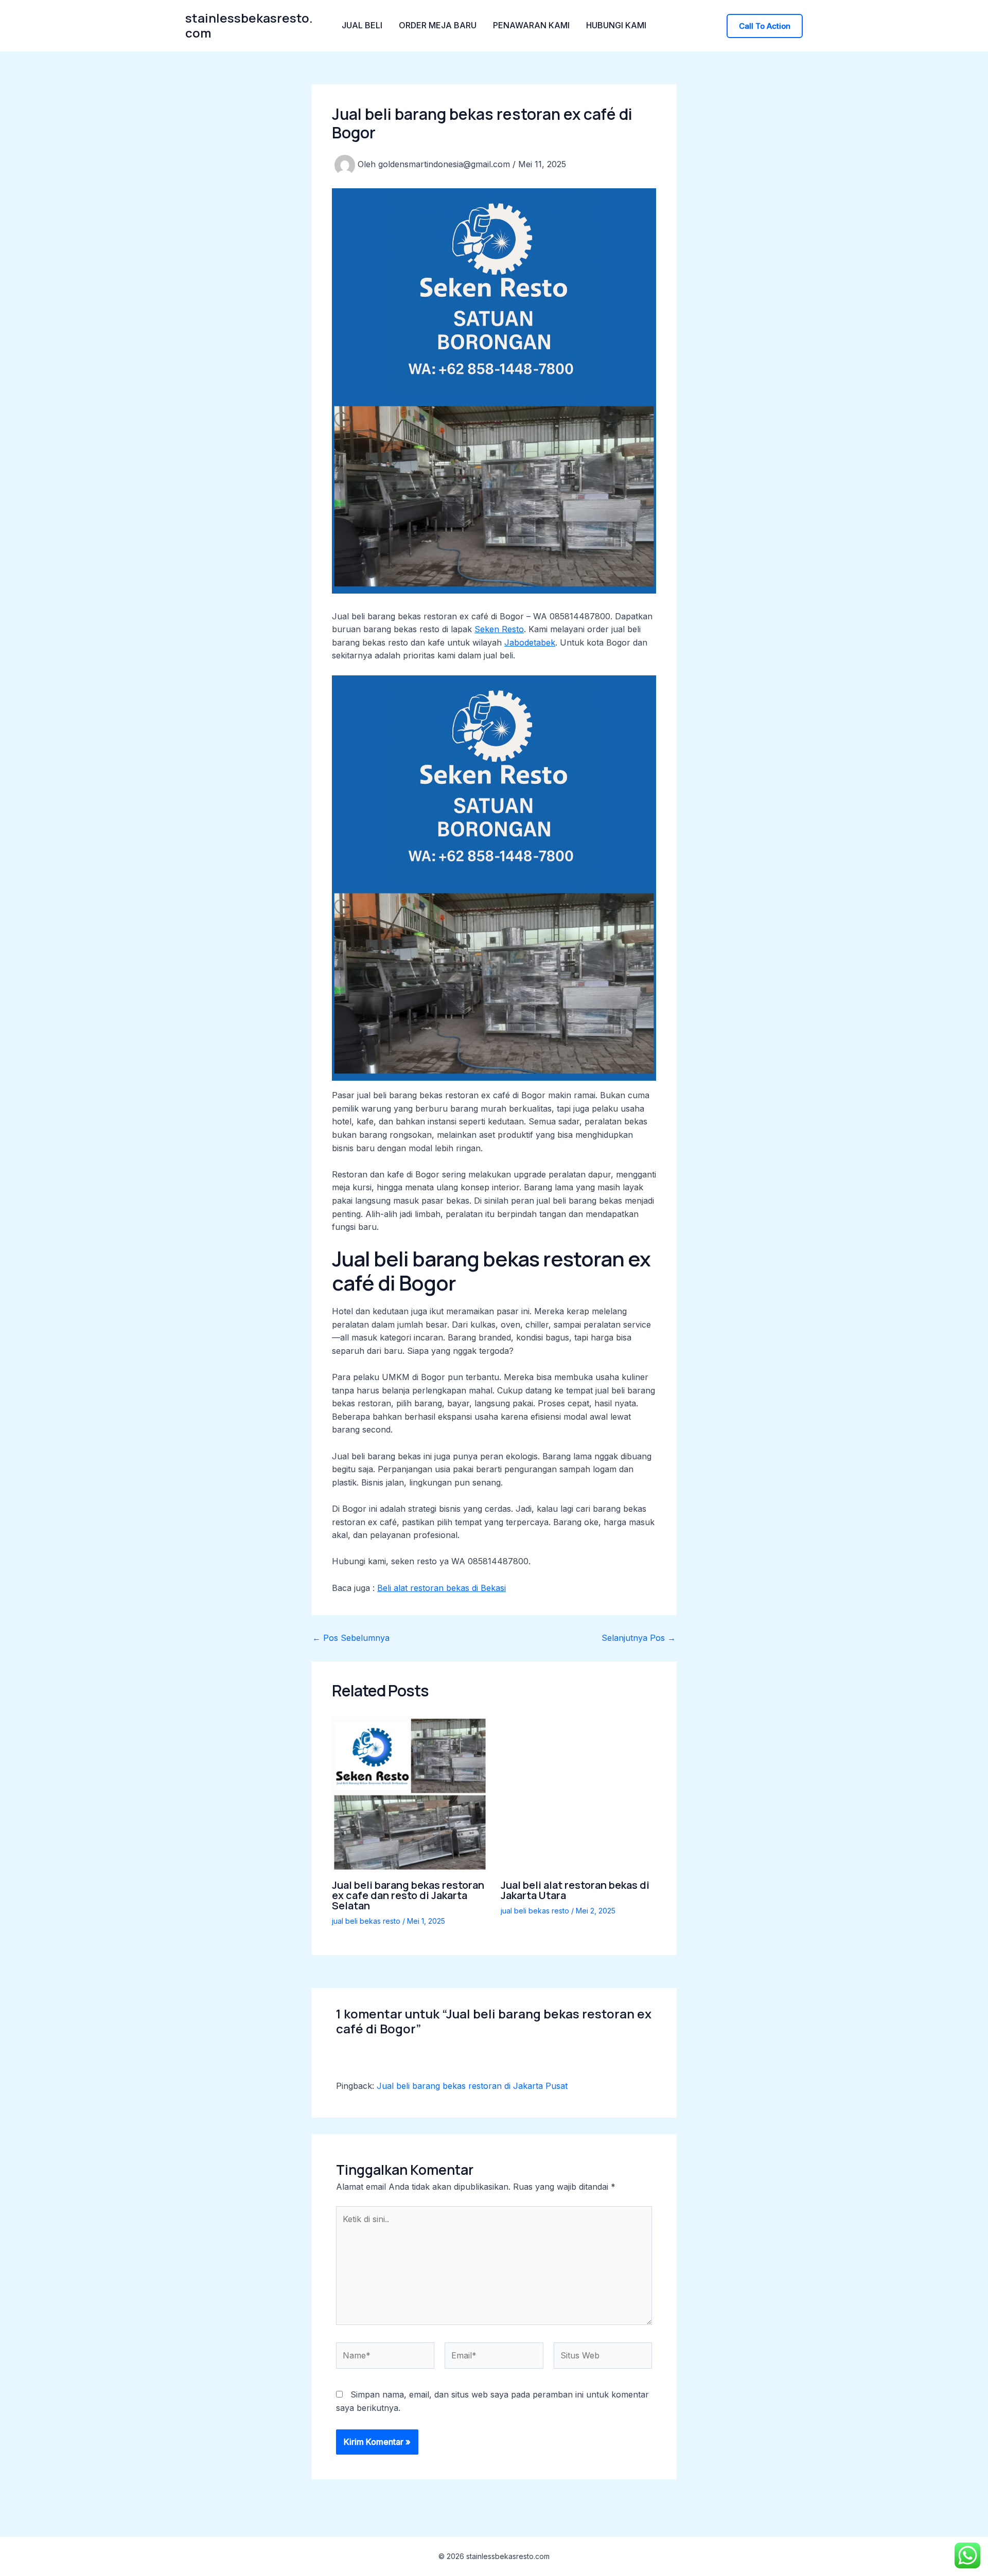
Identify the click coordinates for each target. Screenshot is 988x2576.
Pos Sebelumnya (351, 1638)
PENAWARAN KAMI (531, 25)
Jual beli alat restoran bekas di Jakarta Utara (575, 1890)
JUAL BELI (362, 25)
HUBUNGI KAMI (616, 25)
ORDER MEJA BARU (438, 25)
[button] (765, 26)
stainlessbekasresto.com (249, 25)
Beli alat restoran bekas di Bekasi (442, 1588)
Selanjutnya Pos (639, 1638)
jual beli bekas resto (366, 1921)
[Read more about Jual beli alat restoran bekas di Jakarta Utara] (579, 1793)
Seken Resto (499, 629)
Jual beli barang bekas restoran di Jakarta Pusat (472, 2086)
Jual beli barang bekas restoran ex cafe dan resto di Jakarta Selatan (408, 1895)
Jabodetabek (530, 642)
